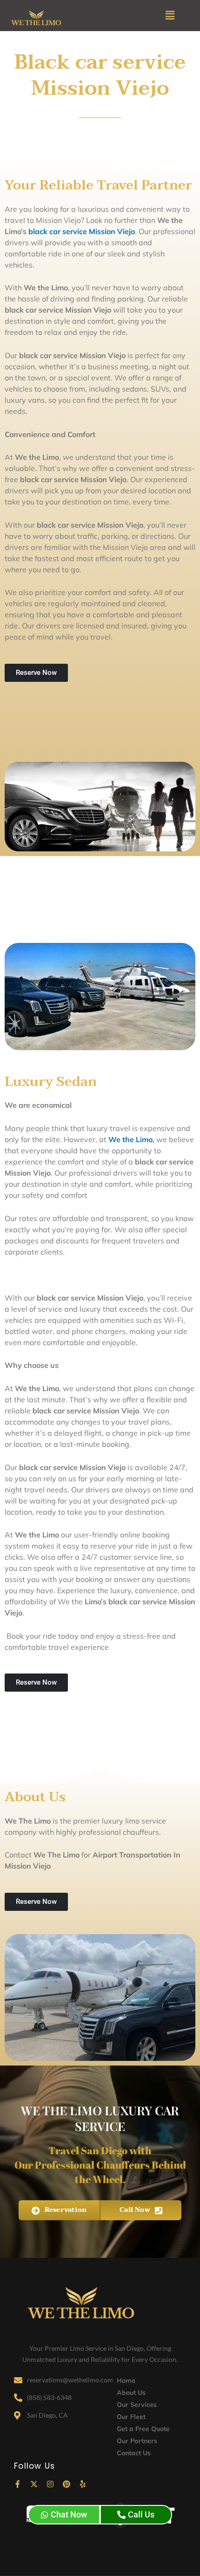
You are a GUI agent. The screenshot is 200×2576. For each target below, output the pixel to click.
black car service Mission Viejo (82, 231)
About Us (131, 2393)
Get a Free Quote (143, 2429)
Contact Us (134, 2453)
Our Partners (137, 2441)
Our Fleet (131, 2417)
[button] (170, 16)
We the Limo (130, 1139)
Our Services (137, 2405)
